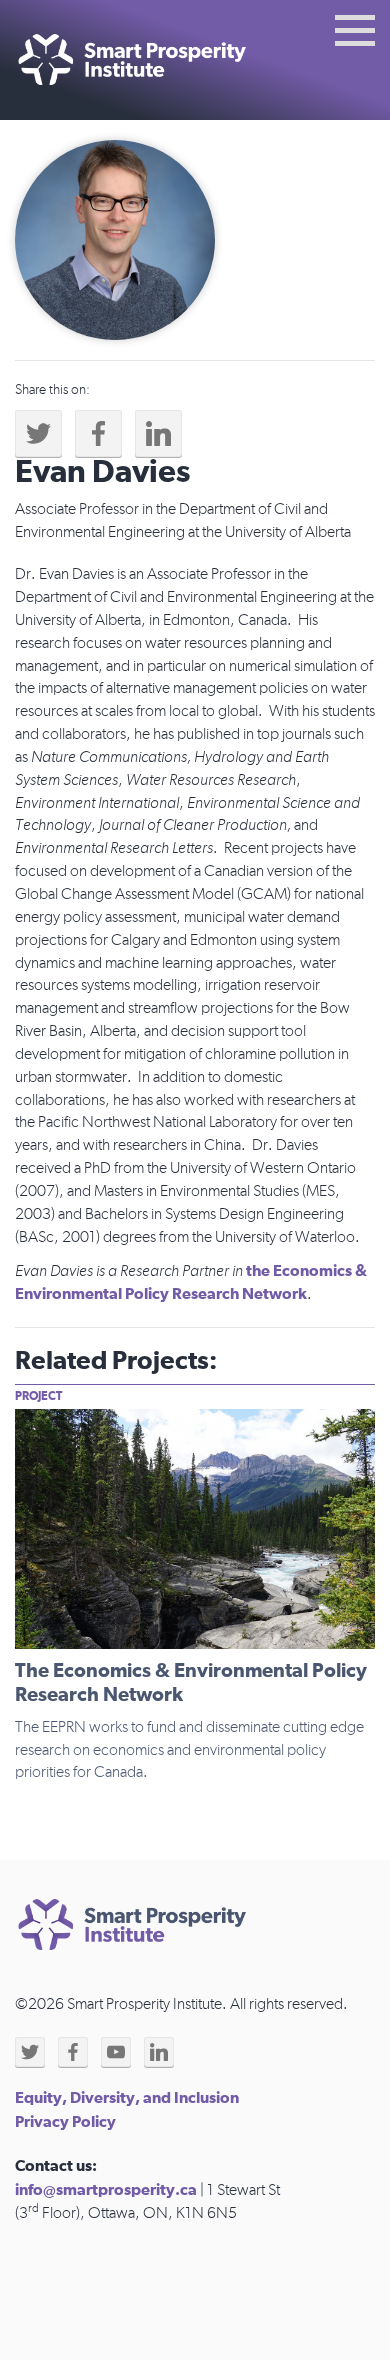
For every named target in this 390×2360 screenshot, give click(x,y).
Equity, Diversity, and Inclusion (127, 2098)
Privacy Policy (65, 2122)
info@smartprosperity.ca (106, 2190)
